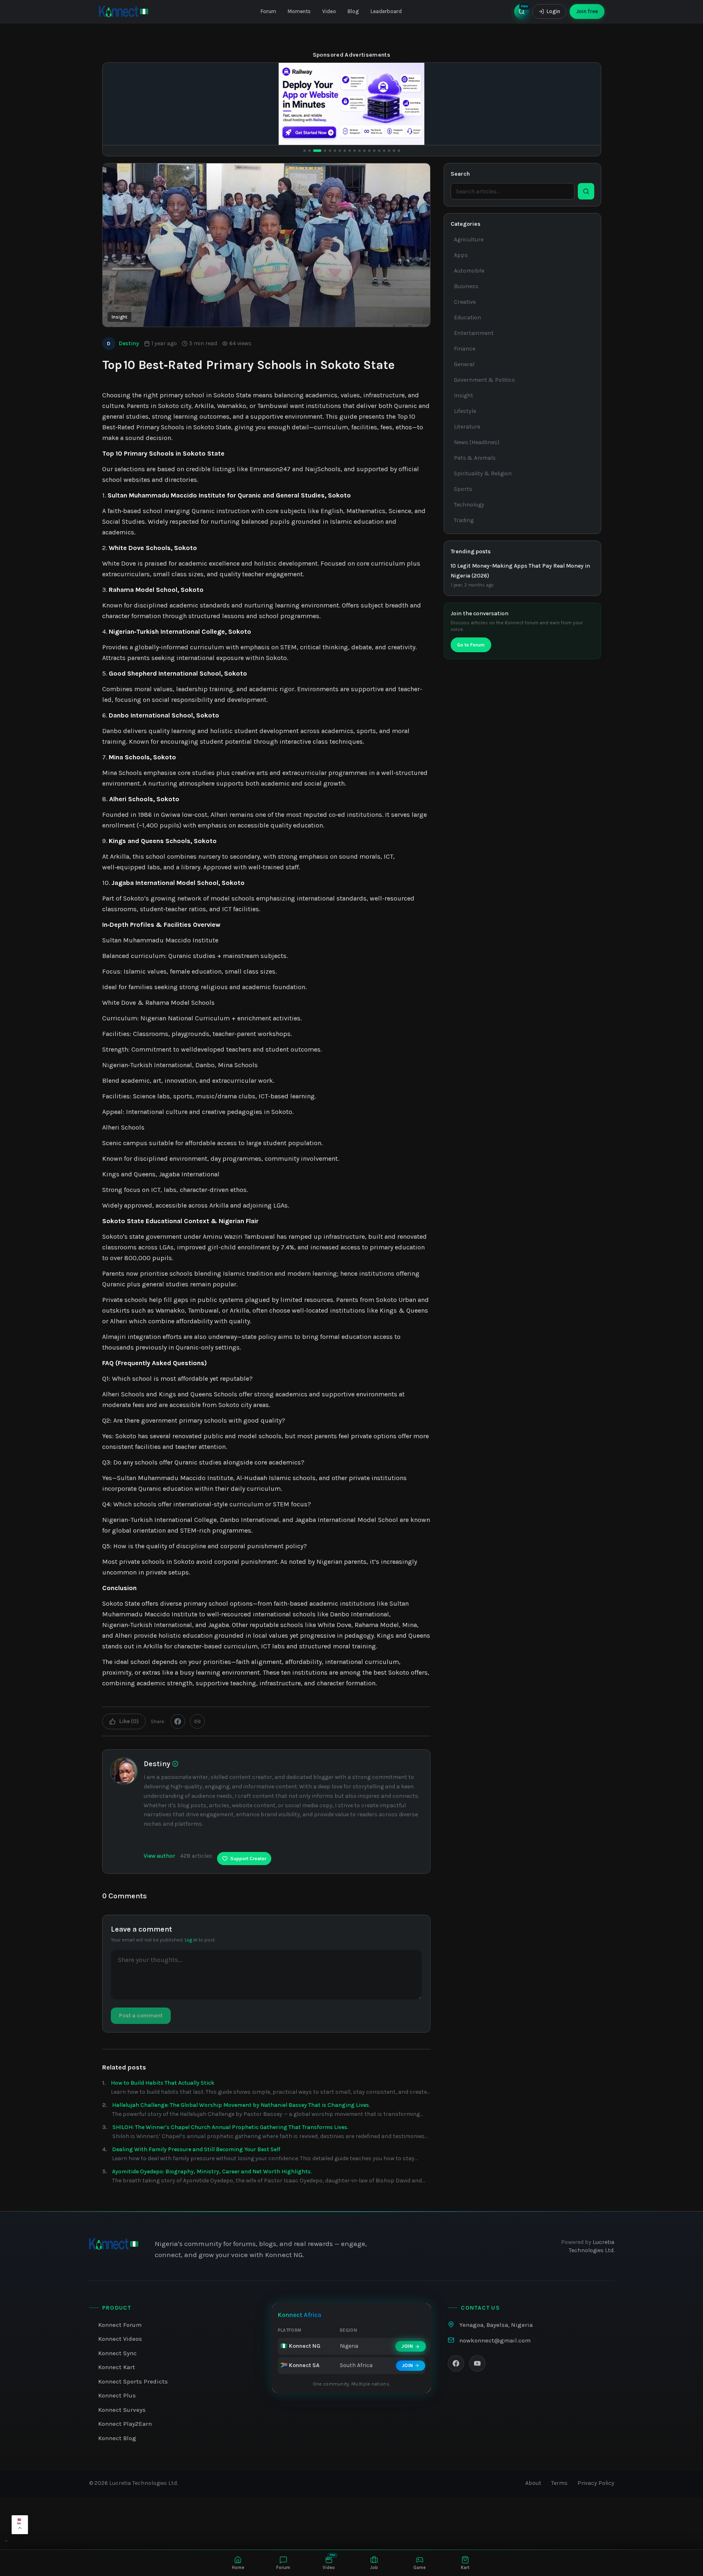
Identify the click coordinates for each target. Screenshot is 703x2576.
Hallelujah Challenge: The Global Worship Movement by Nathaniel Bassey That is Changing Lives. (241, 2105)
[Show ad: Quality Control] (340, 151)
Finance (465, 349)
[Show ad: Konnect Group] (350, 151)
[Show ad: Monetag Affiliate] (369, 151)
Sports (463, 489)
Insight (119, 317)
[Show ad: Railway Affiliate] (314, 151)
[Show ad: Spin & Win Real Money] (379, 151)
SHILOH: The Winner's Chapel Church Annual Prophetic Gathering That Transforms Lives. (230, 2127)
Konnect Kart (117, 2367)
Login (553, 11)
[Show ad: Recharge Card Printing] (389, 151)
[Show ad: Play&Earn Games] (360, 151)
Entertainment (474, 333)
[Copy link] (197, 1721)
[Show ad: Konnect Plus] (322, 151)
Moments (299, 11)
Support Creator (248, 1859)
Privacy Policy (596, 2483)
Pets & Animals (475, 458)
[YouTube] (477, 2363)
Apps (461, 255)
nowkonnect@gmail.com (495, 2340)
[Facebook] (456, 2363)
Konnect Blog (117, 2438)
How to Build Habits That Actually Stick (163, 2083)
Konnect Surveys (122, 2410)
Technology (469, 505)
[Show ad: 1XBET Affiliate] (305, 151)
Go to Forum (471, 645)
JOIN (407, 2346)
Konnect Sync (117, 2353)
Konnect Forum (120, 2325)
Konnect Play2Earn (125, 2424)
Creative (465, 302)
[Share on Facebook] (178, 1721)
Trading (464, 520)
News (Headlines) (477, 442)
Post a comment (141, 2016)
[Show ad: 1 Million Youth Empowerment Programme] (399, 151)
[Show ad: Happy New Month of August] (309, 151)
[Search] (586, 191)
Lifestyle (465, 411)
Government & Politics (484, 380)
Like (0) (129, 1721)
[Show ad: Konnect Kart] (345, 151)
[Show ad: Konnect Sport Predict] (335, 151)
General (464, 364)
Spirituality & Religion (483, 473)
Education (467, 317)
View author (159, 1856)
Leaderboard (386, 11)
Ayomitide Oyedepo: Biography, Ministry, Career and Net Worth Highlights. (212, 2171)
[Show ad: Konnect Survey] (384, 151)
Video (329, 11)
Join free (587, 11)
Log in (191, 1940)
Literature (467, 427)
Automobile (469, 271)
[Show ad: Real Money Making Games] (374, 151)
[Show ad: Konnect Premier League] (355, 151)
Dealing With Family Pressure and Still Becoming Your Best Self (196, 2149)
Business (466, 286)
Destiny (123, 343)
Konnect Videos (120, 2339)
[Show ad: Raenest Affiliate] (364, 151)
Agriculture (469, 239)
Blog (353, 11)
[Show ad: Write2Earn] (394, 151)
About (533, 2483)
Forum (268, 11)
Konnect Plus (117, 2395)
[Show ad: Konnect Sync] (330, 151)
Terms (559, 2483)
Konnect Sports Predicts (133, 2381)
